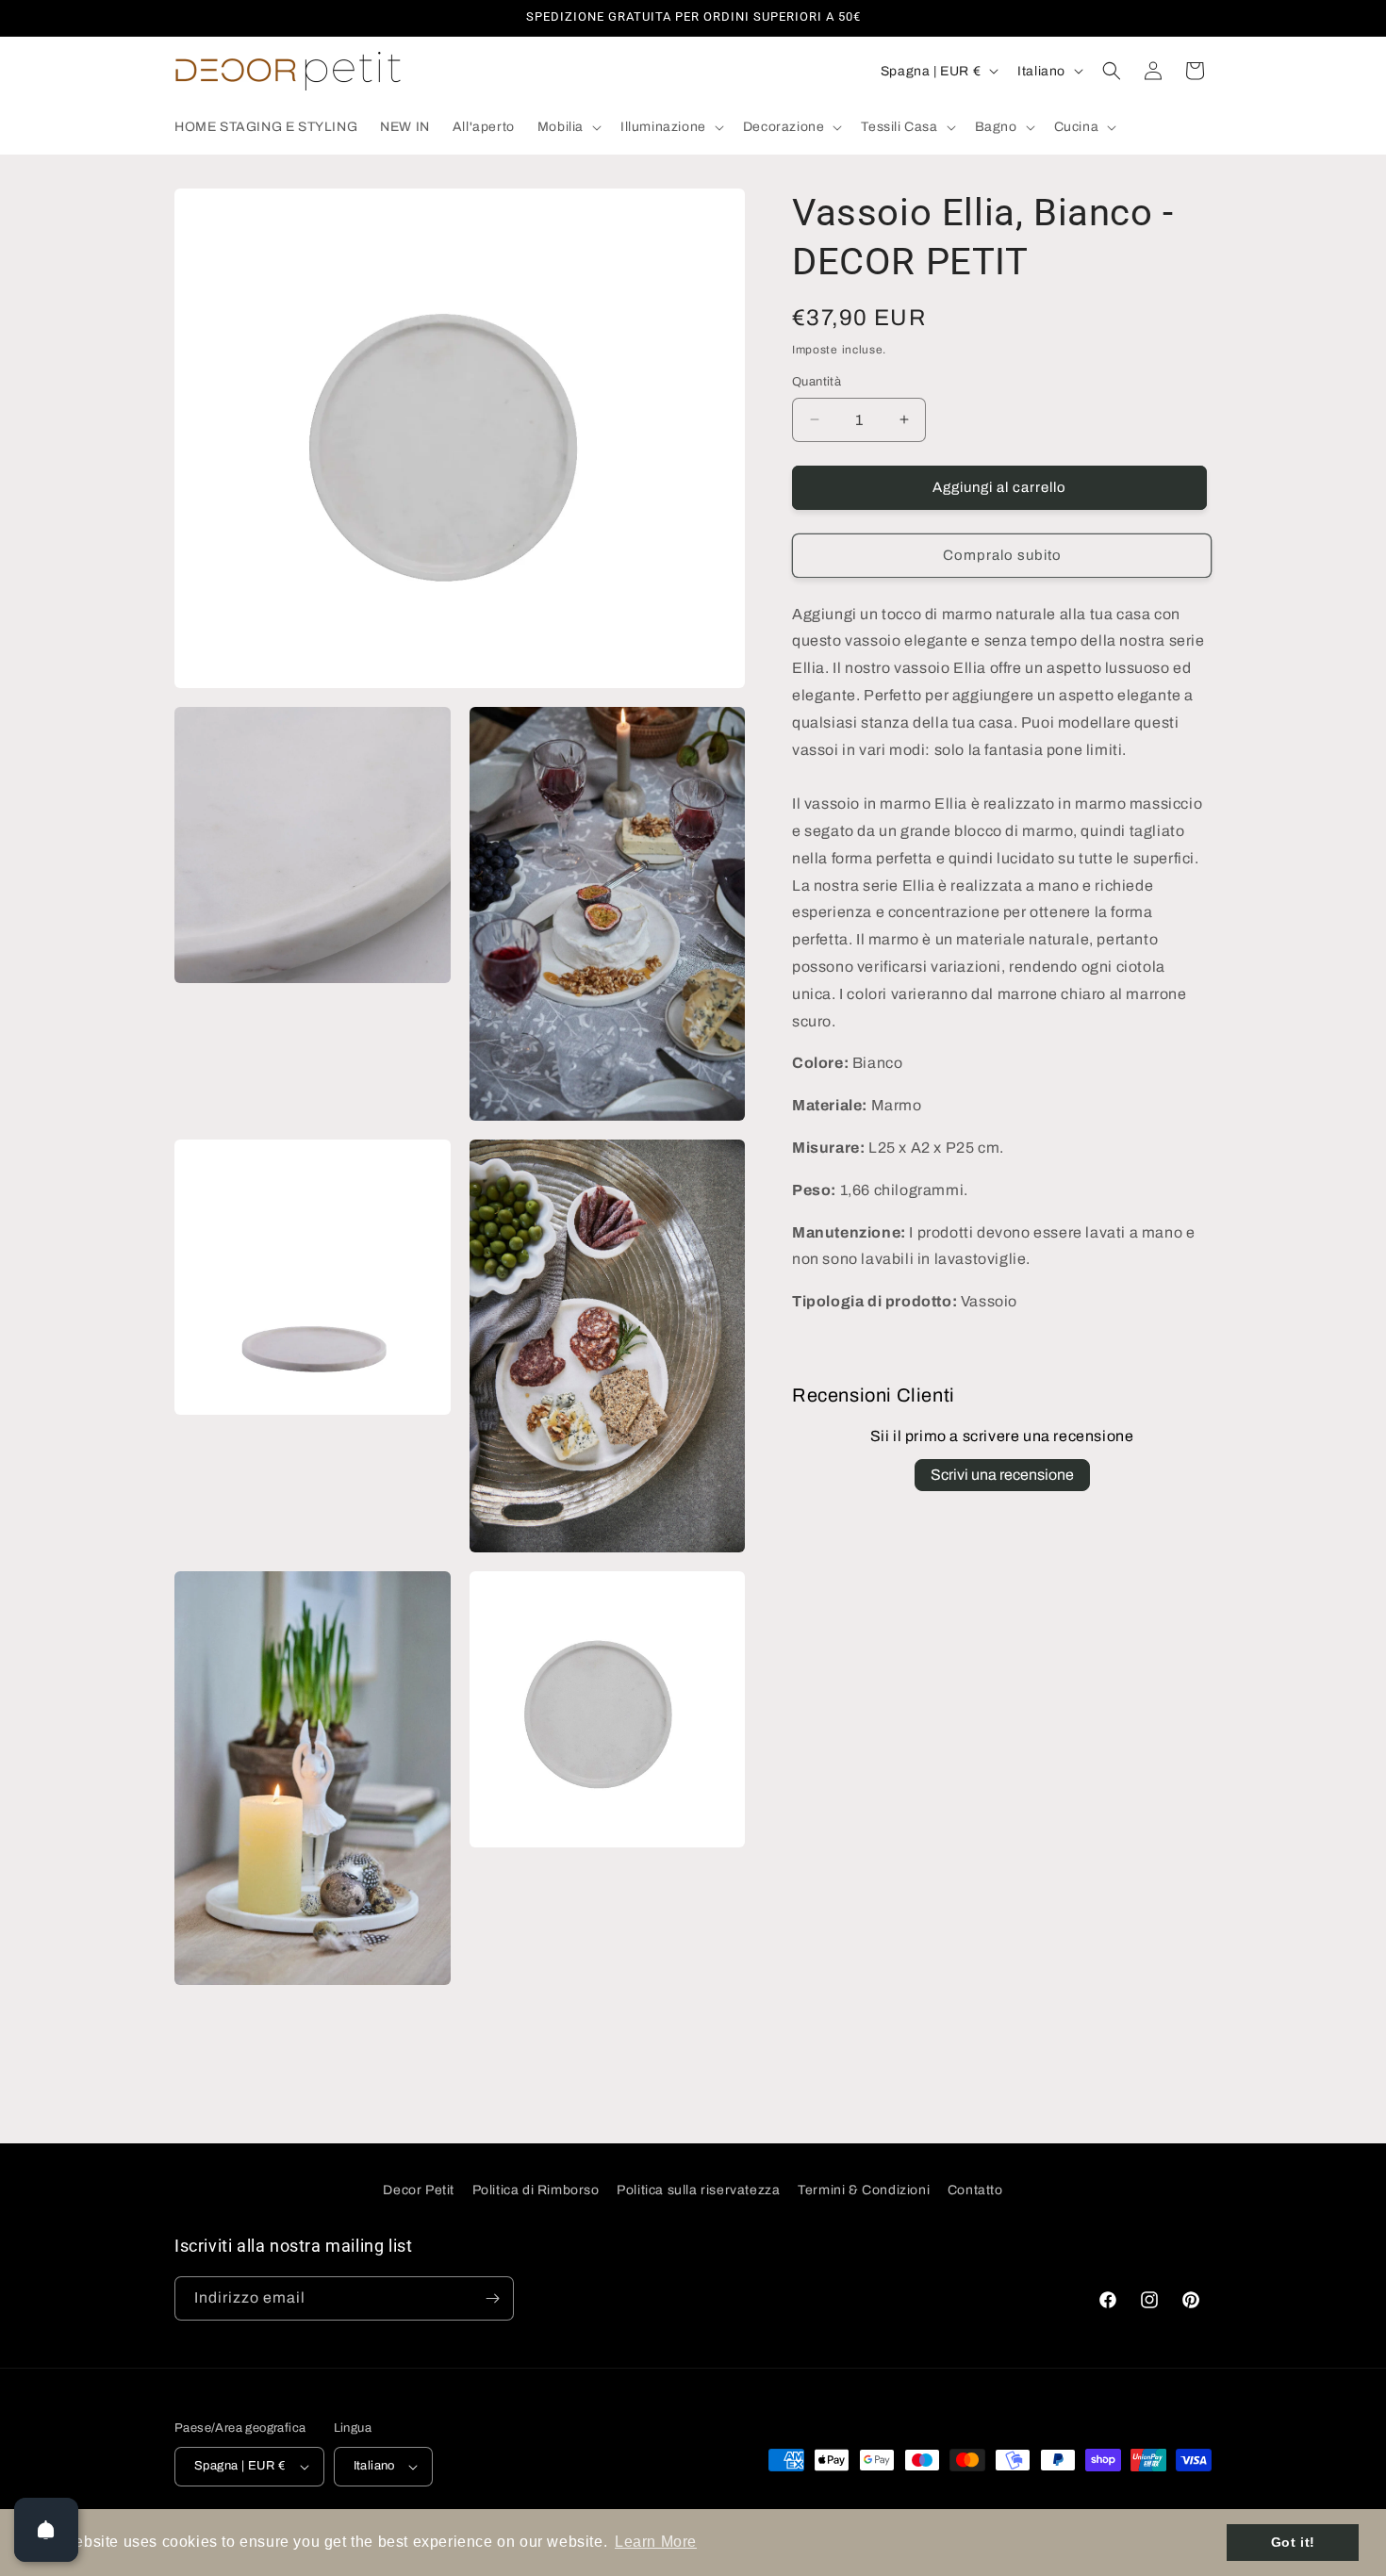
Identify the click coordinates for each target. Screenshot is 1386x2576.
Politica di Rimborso (536, 2190)
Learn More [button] (656, 2542)
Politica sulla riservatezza (698, 2190)
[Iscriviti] (492, 2298)
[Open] (46, 2530)
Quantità (817, 382)
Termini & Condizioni (864, 2190)
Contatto (975, 2190)
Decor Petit (419, 2190)
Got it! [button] (1293, 2542)
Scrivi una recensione (1002, 1475)
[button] (568, 127)
